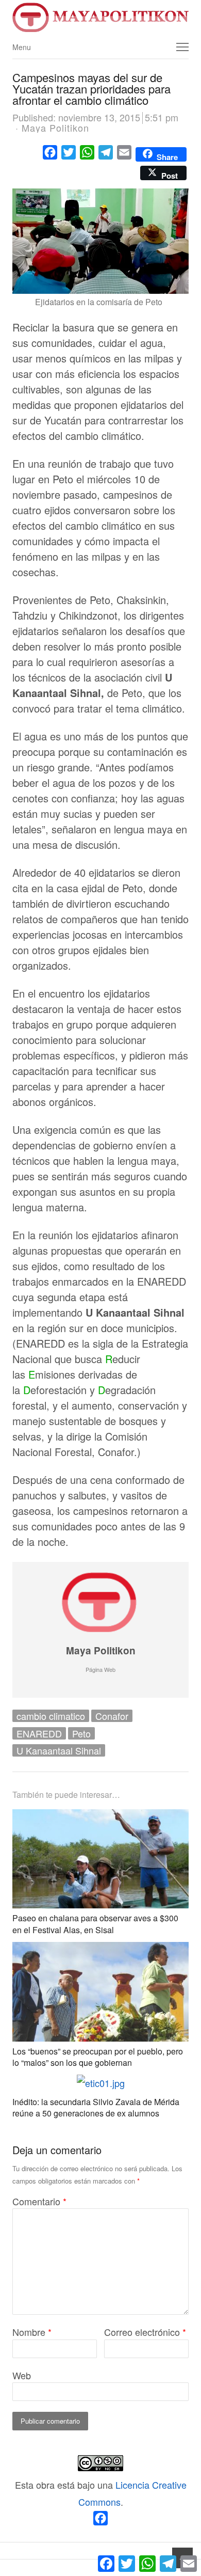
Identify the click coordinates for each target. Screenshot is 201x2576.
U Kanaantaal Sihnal (59, 1750)
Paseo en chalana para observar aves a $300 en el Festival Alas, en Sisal (95, 1924)
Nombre (32, 2332)
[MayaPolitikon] (100, 17)
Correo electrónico (145, 2332)
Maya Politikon (101, 1650)
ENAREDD (39, 1733)
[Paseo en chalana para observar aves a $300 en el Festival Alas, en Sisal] (100, 1818)
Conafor (112, 1716)
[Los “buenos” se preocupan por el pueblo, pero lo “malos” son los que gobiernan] (100, 1950)
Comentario (39, 2201)
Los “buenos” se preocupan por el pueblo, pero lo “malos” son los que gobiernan (98, 2057)
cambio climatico (51, 1716)
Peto (81, 1733)
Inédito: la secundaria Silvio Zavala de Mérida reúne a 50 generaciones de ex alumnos (96, 2107)
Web (22, 2375)
